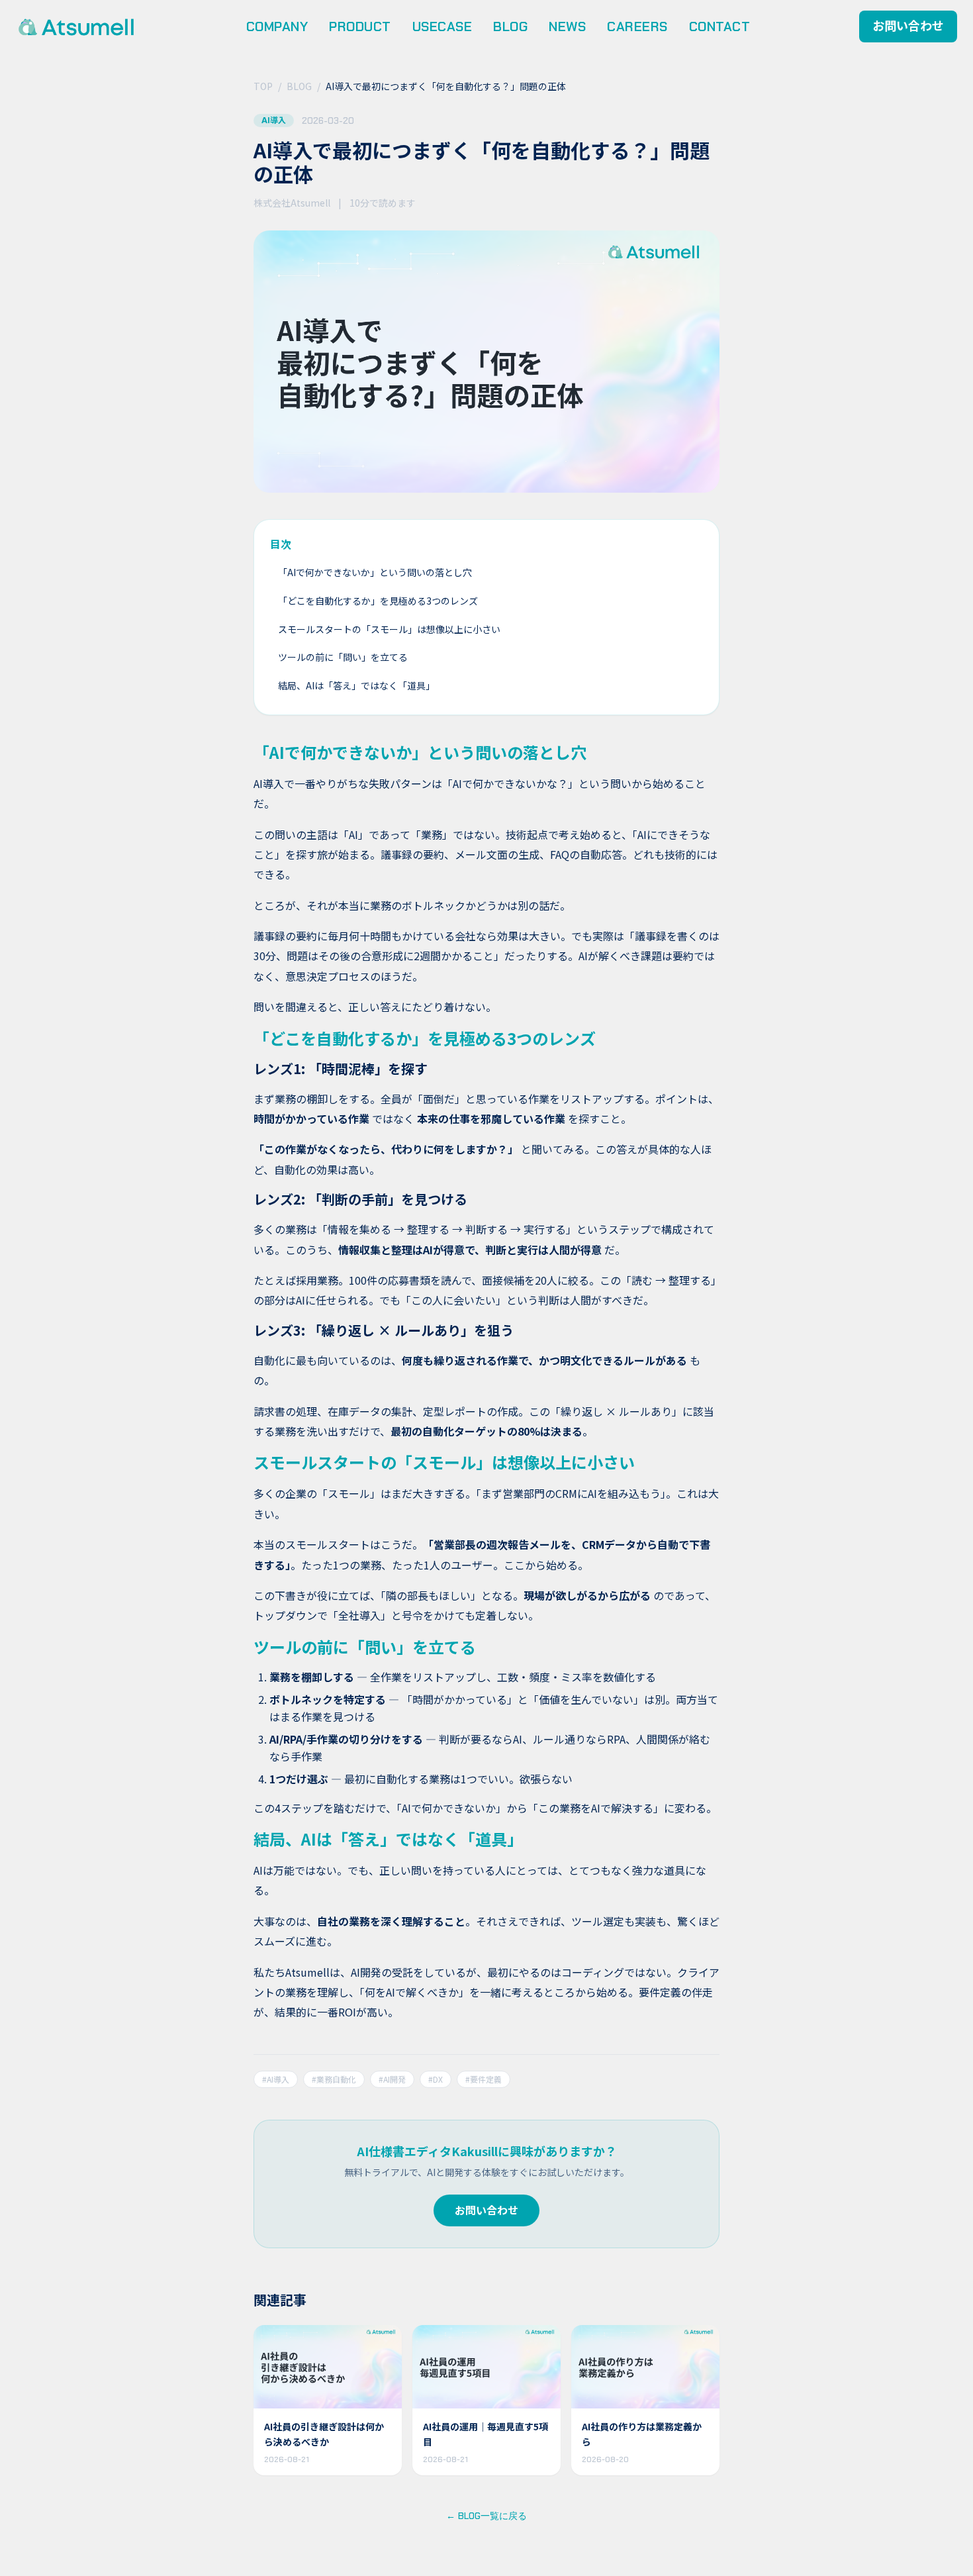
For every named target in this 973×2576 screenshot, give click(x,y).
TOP (263, 86)
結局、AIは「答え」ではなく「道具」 (356, 685)
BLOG (510, 26)
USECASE (442, 26)
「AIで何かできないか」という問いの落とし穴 (375, 572)
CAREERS (637, 26)
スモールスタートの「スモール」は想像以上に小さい (389, 629)
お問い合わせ (908, 26)
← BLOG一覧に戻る (486, 2516)
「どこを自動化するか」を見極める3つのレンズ (378, 601)
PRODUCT (360, 26)
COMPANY (277, 26)
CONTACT (720, 26)
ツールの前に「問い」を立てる (343, 657)
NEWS (567, 26)
